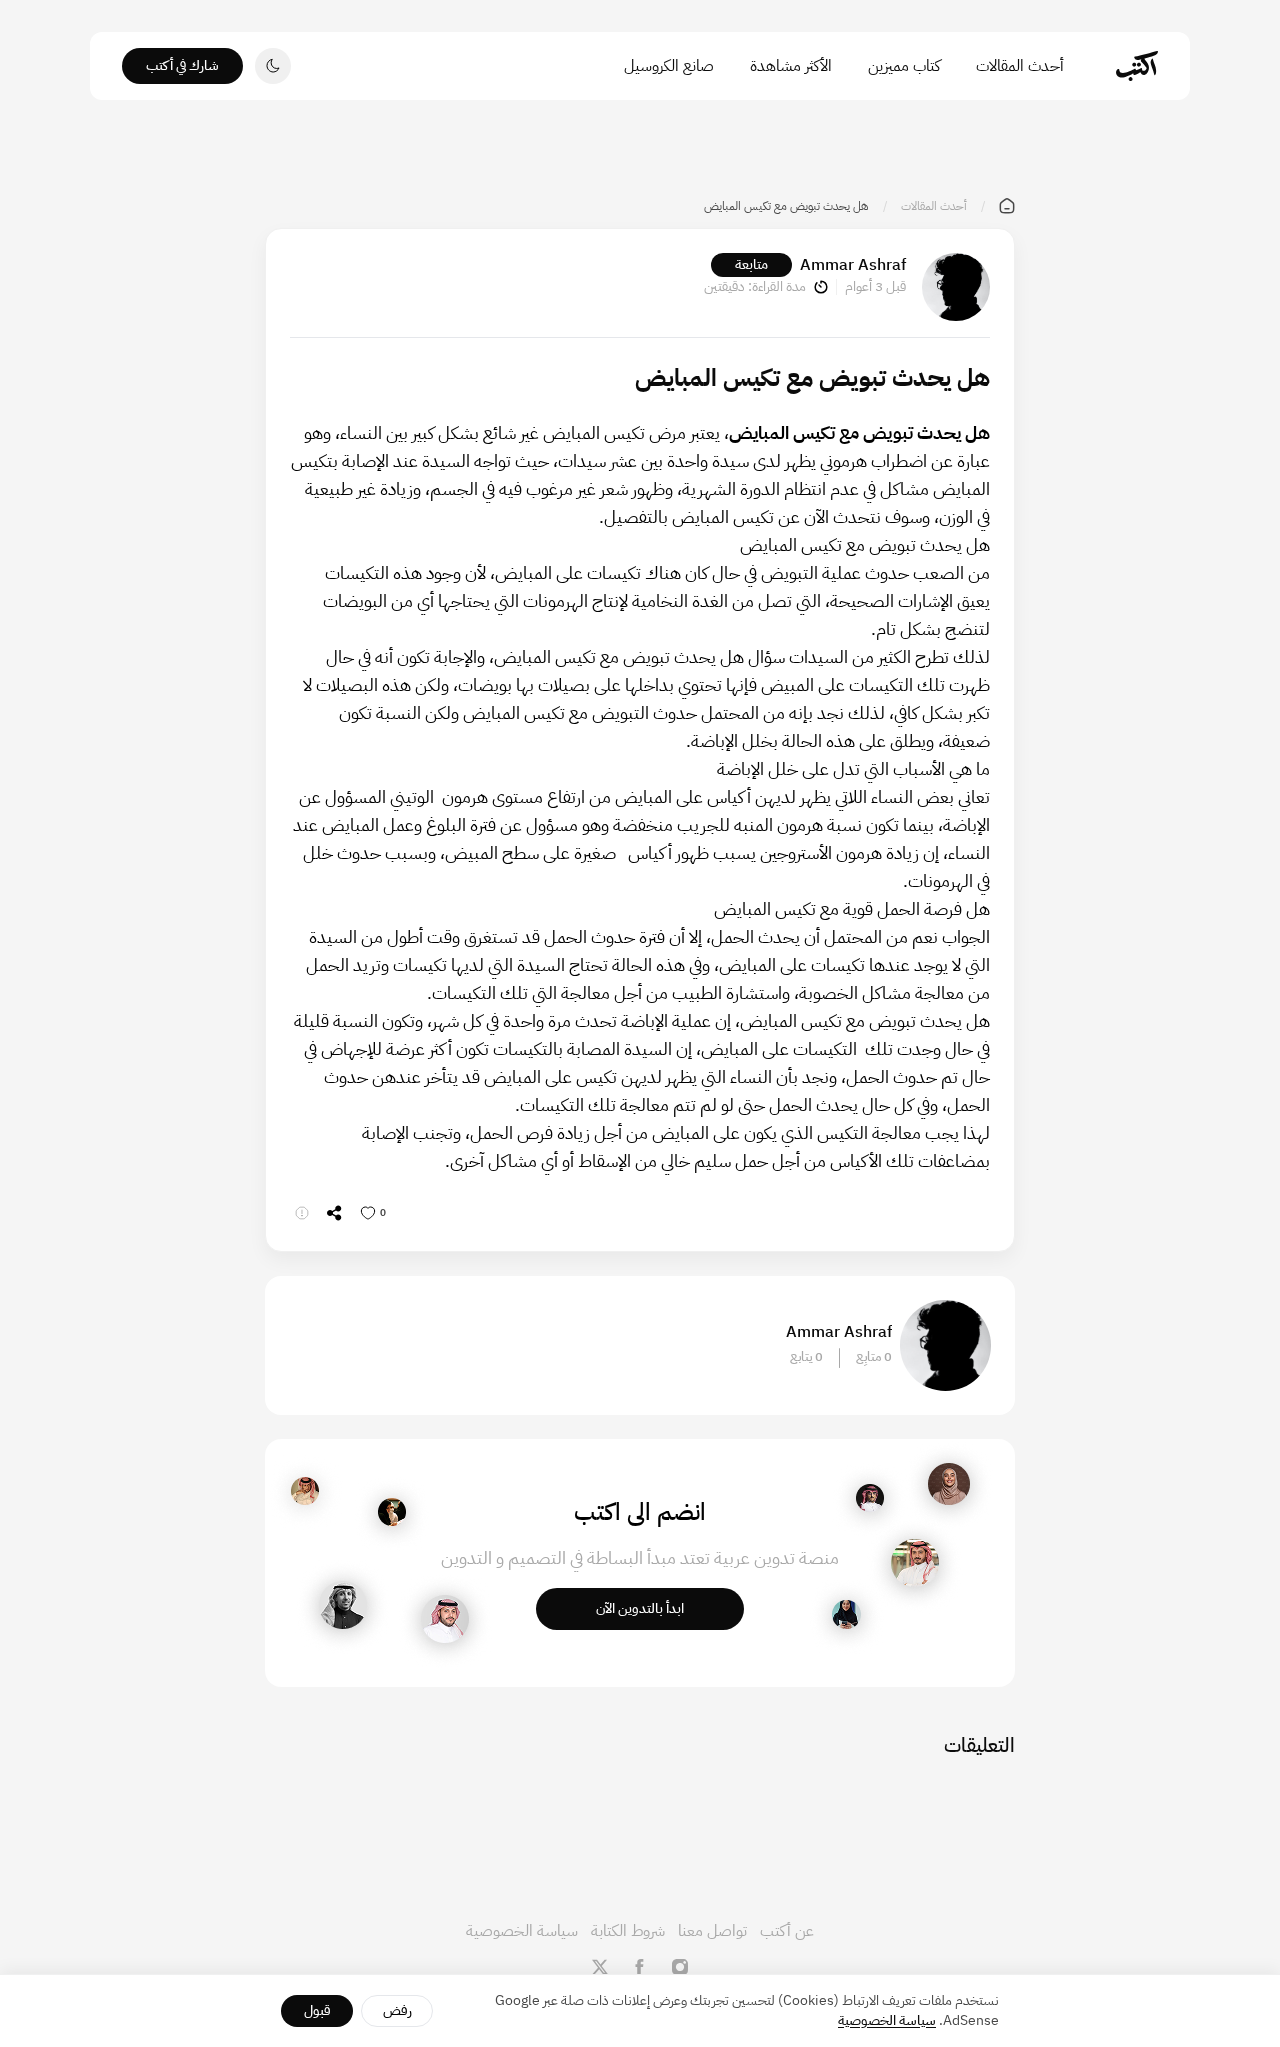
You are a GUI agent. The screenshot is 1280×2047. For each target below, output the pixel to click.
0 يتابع (806, 1357)
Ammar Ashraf (853, 265)
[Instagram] (680, 1967)
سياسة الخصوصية (522, 1931)
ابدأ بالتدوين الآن (640, 1608)
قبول (317, 2010)
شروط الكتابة (628, 1931)
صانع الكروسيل (669, 66)
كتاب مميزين (904, 66)
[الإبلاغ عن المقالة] (302, 1213)
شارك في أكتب (182, 65)
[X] (600, 1967)
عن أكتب (787, 1931)
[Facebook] (640, 1967)
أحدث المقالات (1020, 66)
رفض (397, 2010)
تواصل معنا (712, 1931)
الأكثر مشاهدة (791, 66)
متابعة (751, 264)
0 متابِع (874, 1357)
